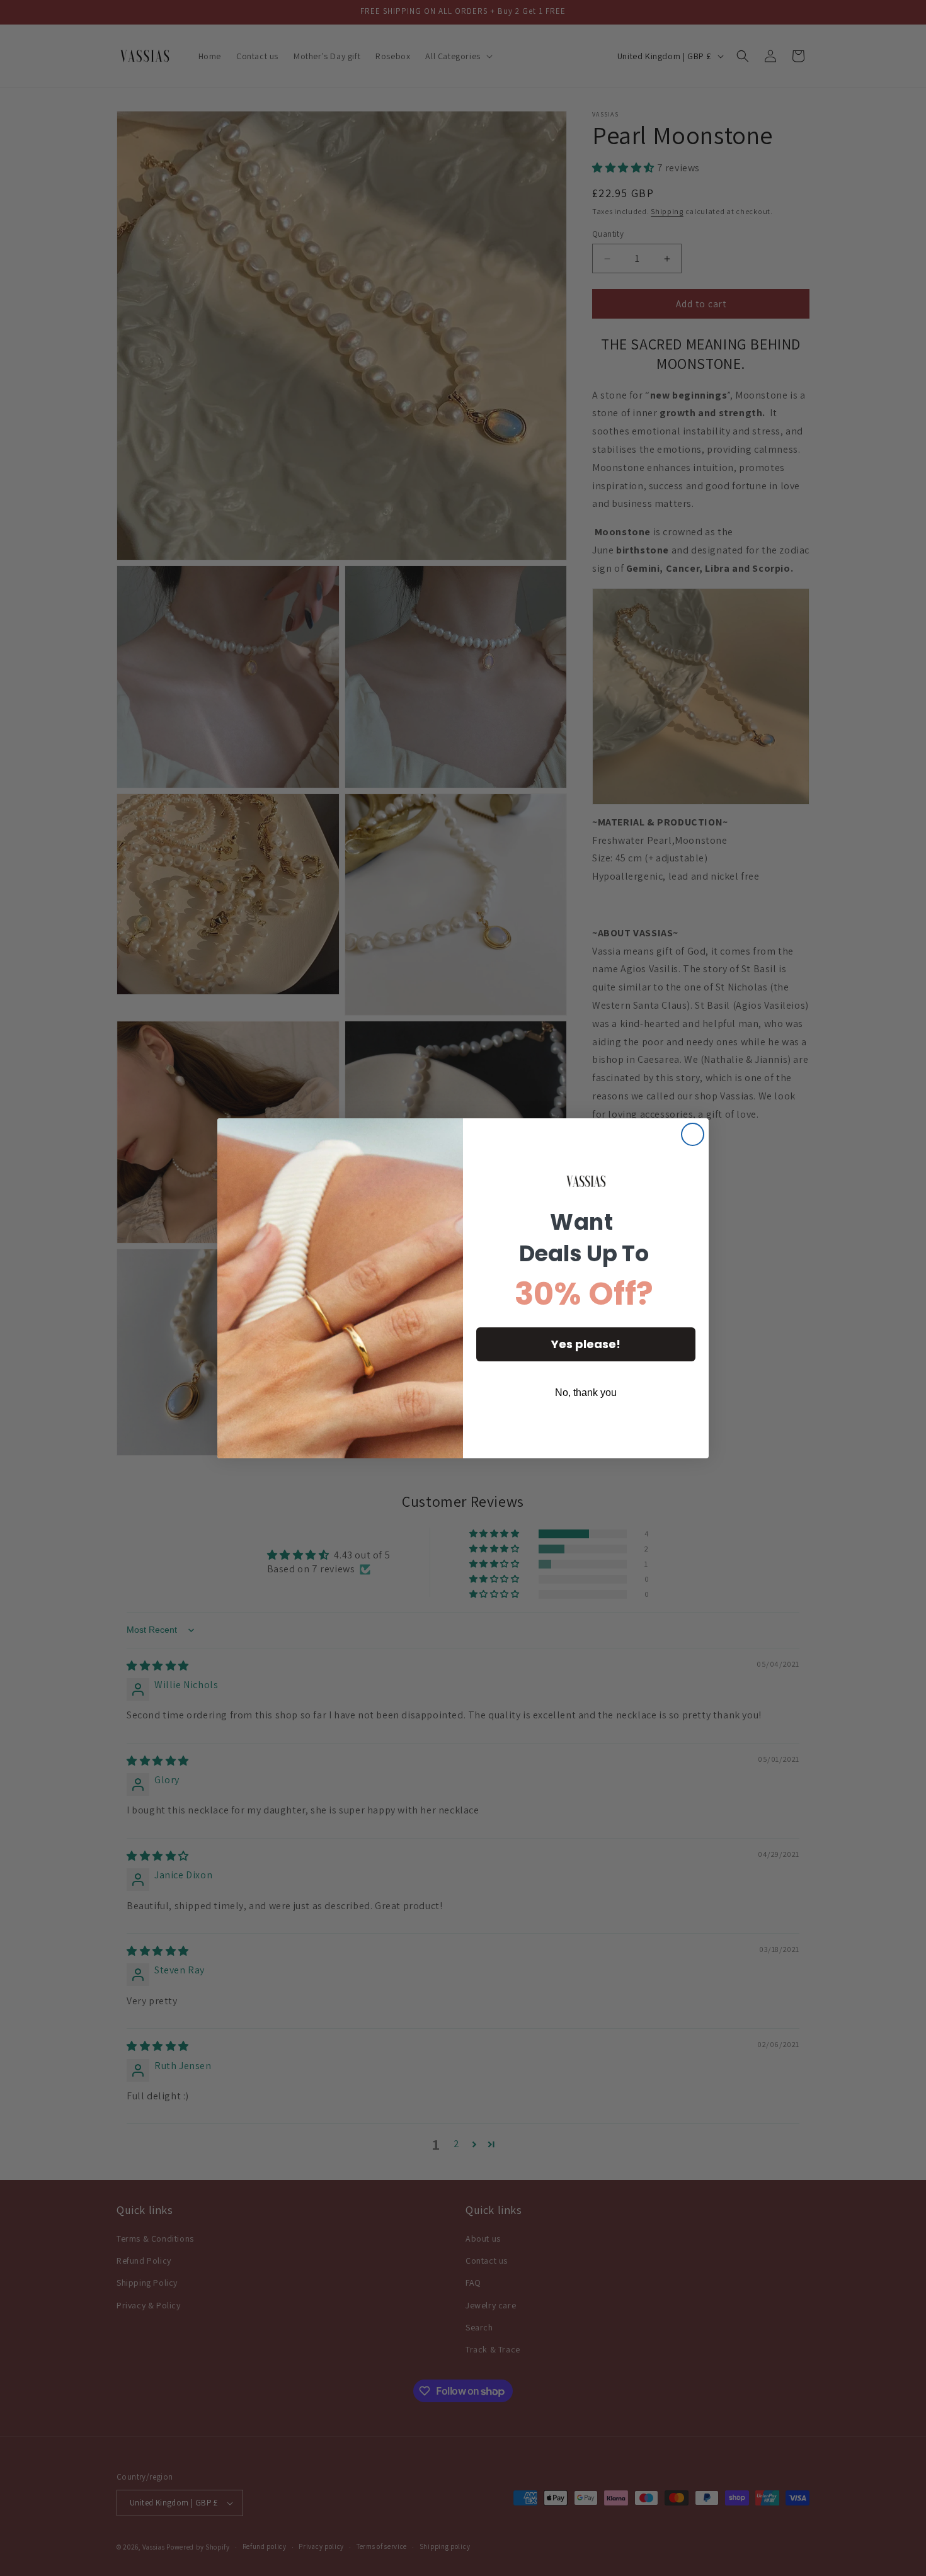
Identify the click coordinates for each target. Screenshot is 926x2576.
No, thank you (586, 1393)
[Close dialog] (693, 1134)
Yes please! (586, 1344)
